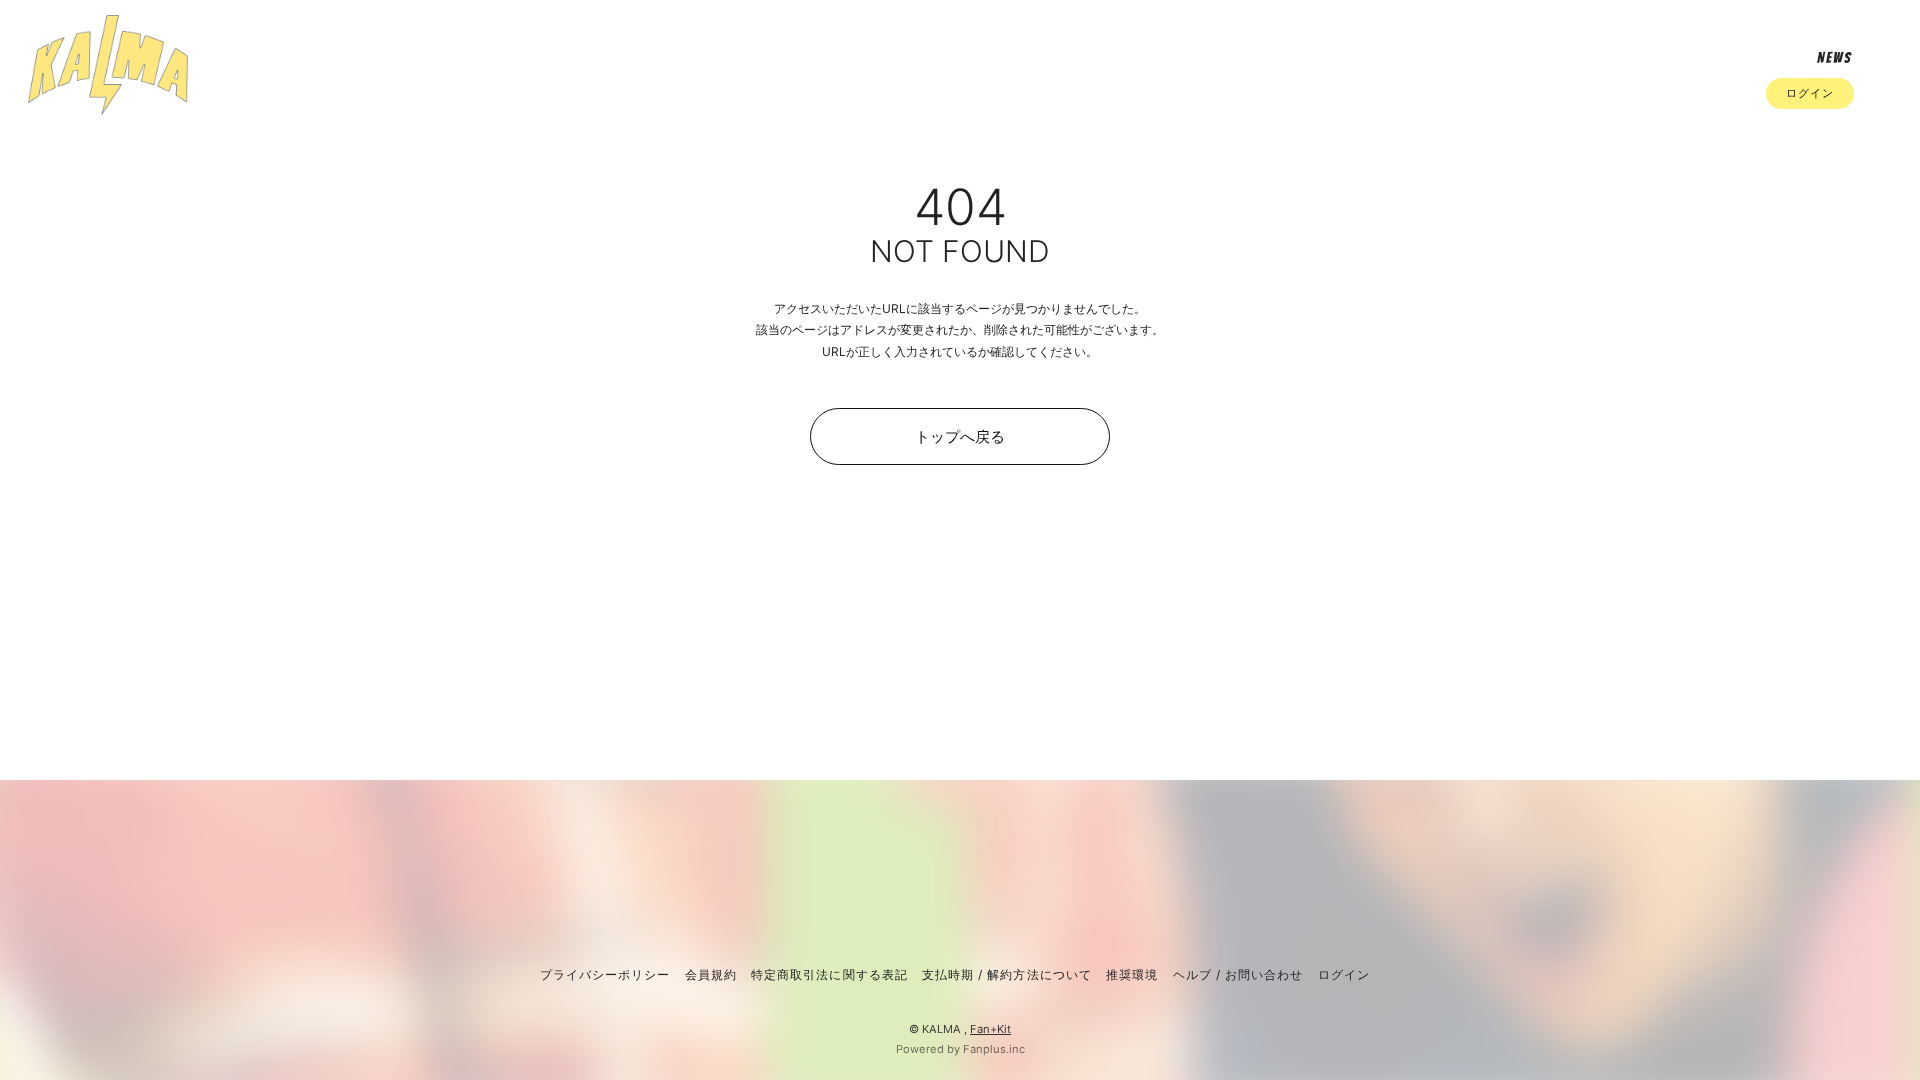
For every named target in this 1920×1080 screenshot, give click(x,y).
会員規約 (711, 974)
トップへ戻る (960, 436)
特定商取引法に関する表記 (829, 974)
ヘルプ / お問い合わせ (1238, 974)
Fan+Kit (990, 1029)
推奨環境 (1132, 974)
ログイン (1810, 93)
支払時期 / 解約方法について (1007, 974)
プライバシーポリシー (605, 974)
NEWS (1834, 58)
